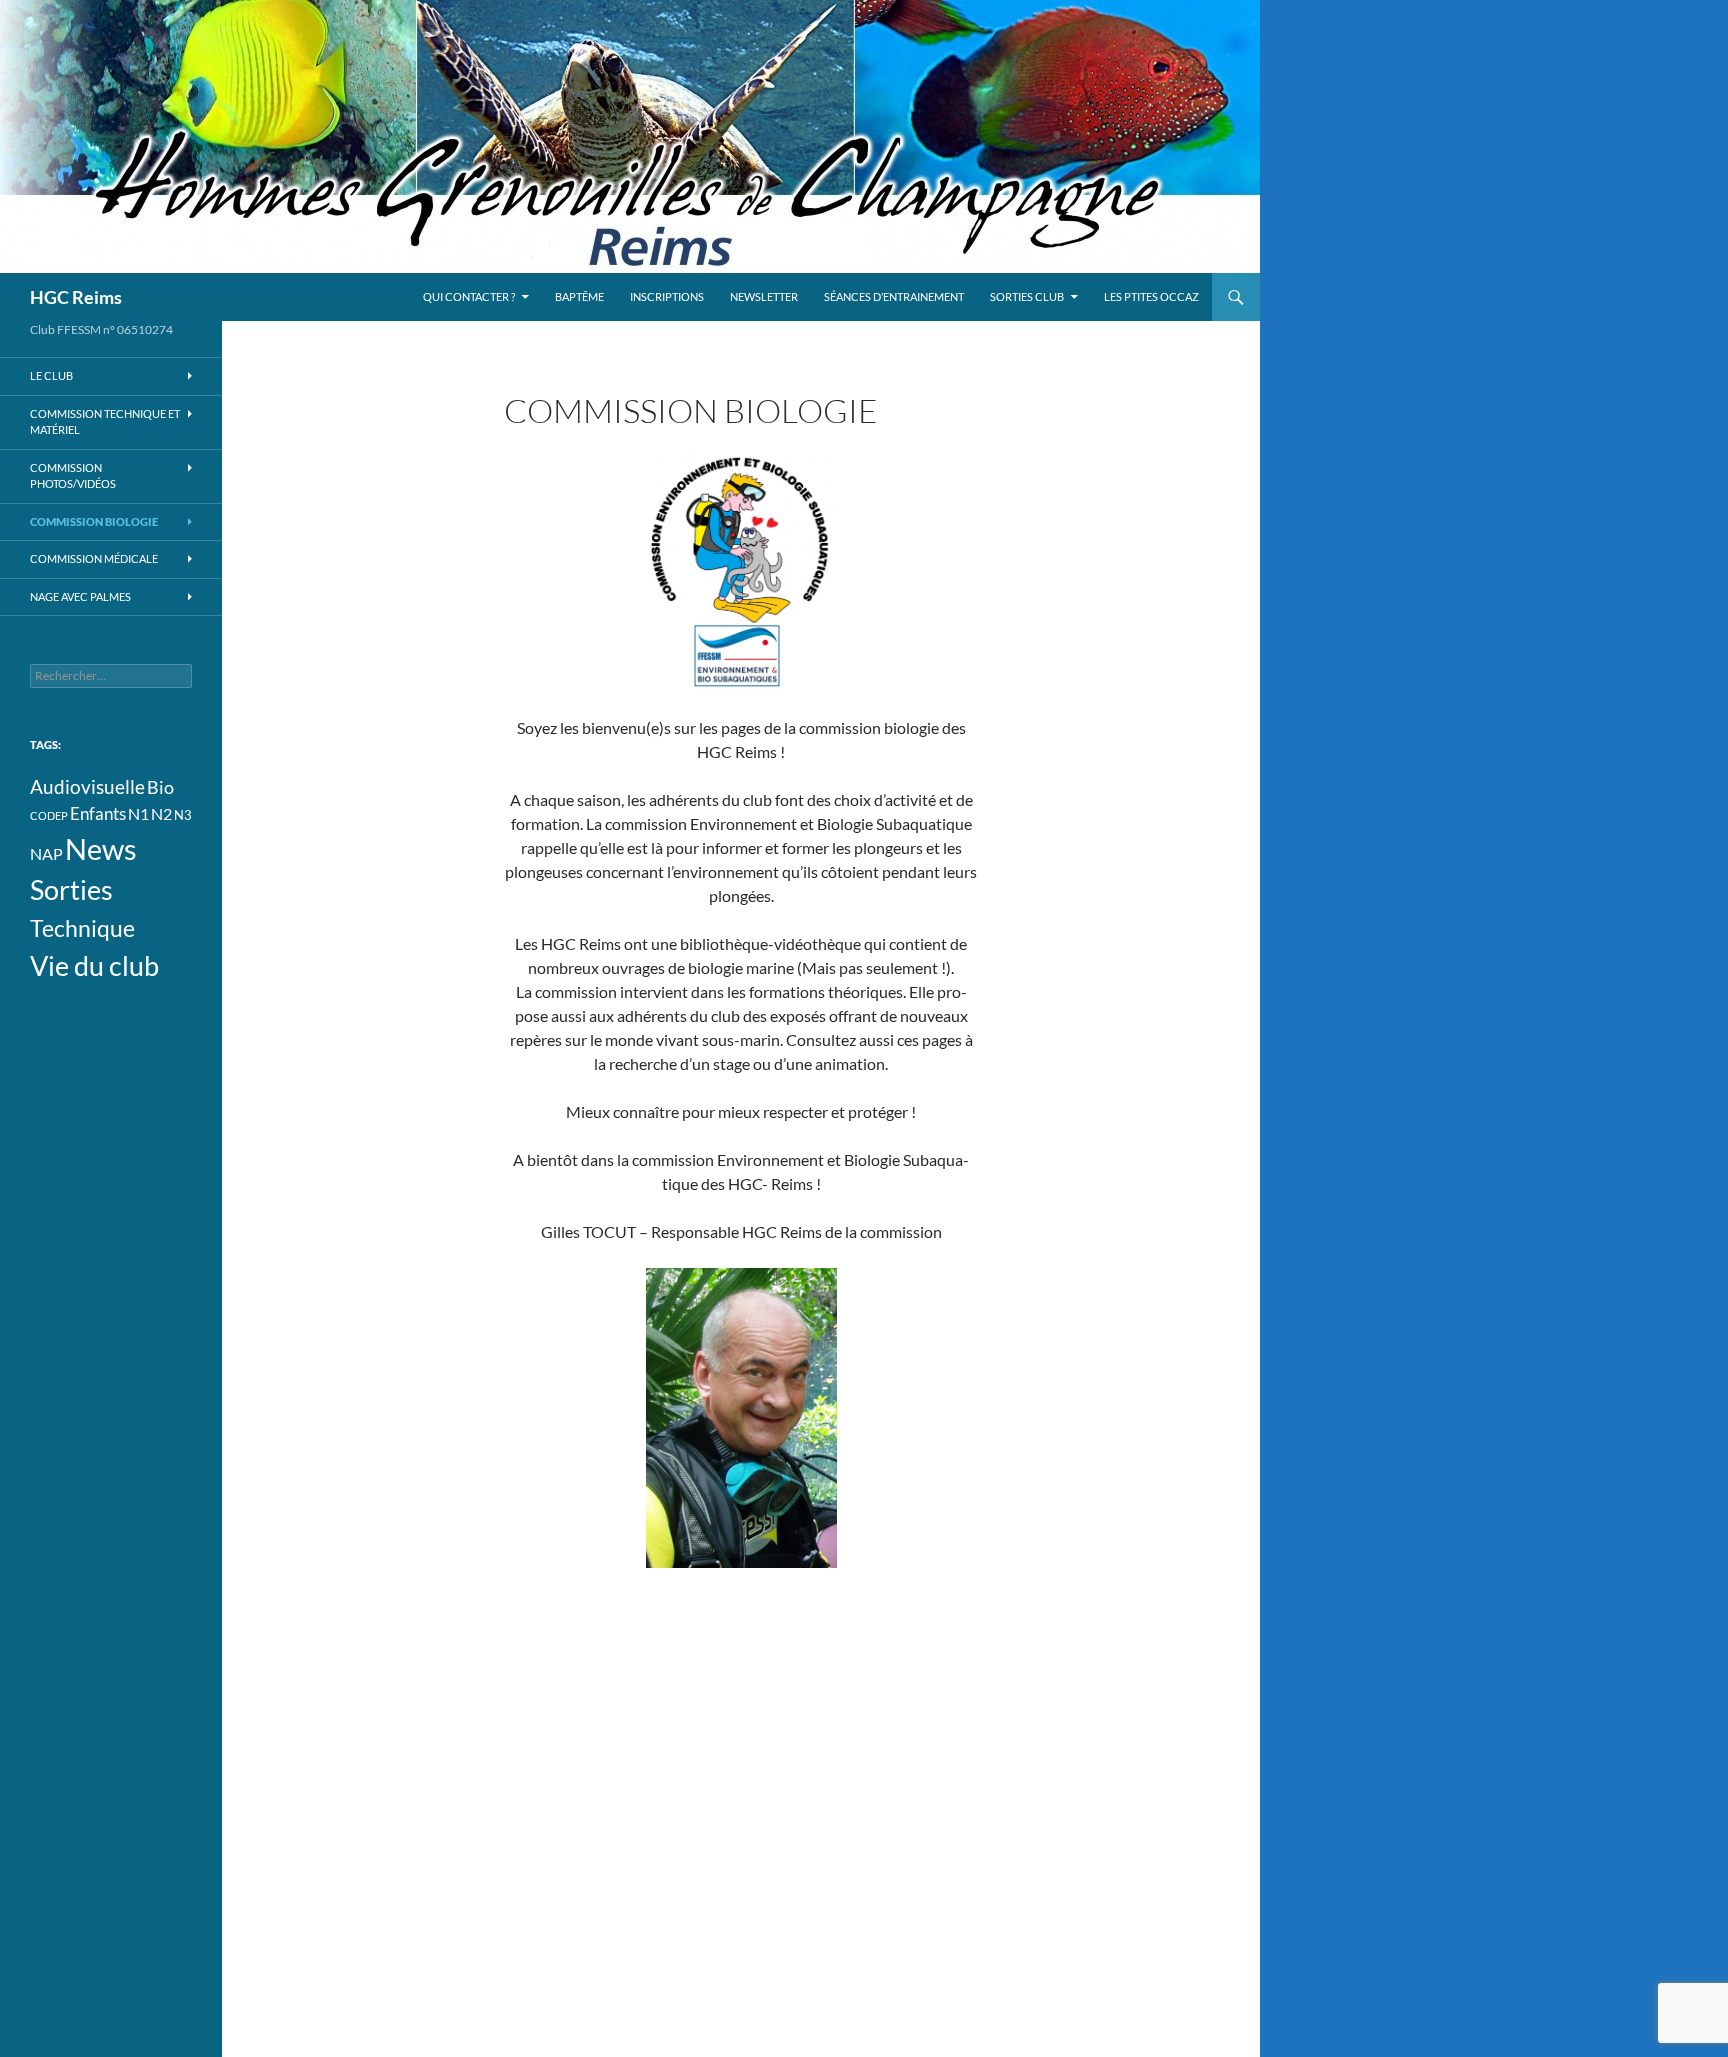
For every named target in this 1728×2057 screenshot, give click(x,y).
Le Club (51, 375)
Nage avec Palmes (80, 596)
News (101, 848)
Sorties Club (1027, 296)
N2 (161, 813)
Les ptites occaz (1151, 296)
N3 (183, 815)
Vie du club (94, 965)
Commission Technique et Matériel (105, 422)
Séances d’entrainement (894, 296)
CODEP (49, 815)
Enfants (98, 813)
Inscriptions (667, 296)
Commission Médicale (94, 558)
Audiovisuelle (87, 786)
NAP (46, 854)
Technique (82, 928)
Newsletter (764, 296)
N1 (138, 813)
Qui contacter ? (469, 296)
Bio (160, 787)
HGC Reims (76, 297)
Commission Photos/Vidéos (73, 476)
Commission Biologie (94, 521)
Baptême (579, 296)
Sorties (71, 890)
